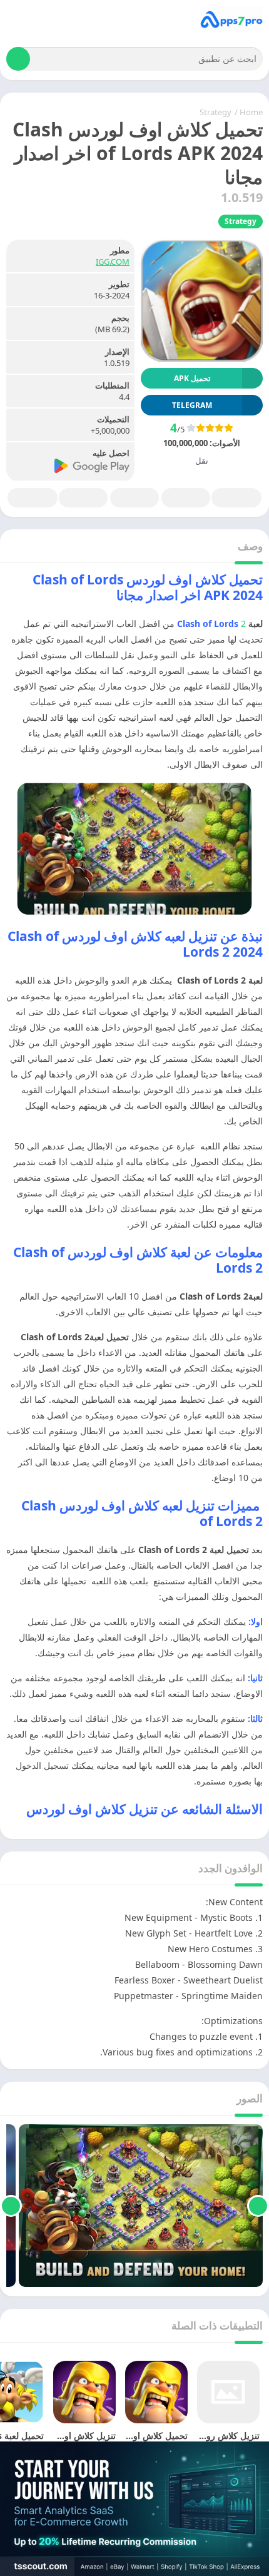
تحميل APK (192, 378)
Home (251, 112)
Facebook (236, 498)
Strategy (216, 112)
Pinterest (134, 498)
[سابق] (258, 2206)
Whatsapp (33, 498)
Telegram (83, 498)
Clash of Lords (208, 624)
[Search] (18, 59)
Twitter (186, 498)
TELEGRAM (192, 405)
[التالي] (11, 2206)
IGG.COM (113, 262)
